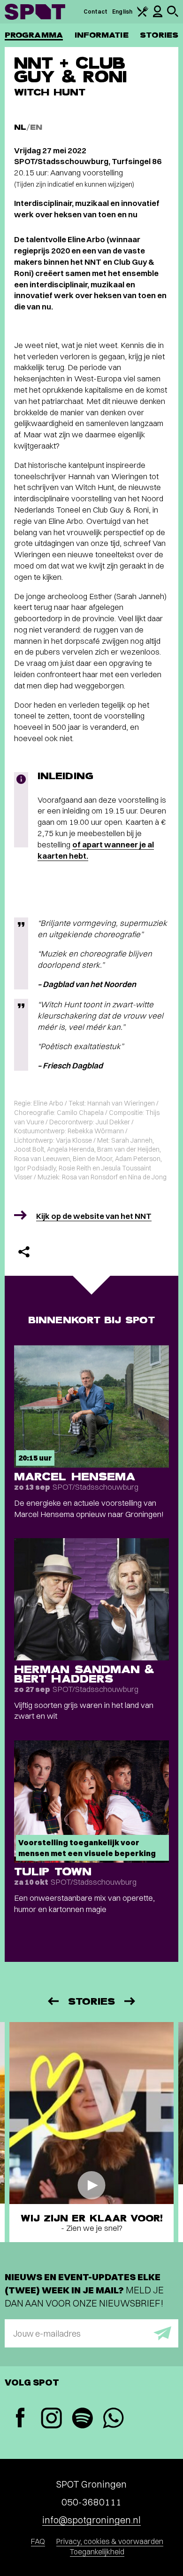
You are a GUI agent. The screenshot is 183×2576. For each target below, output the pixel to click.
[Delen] (24, 1252)
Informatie (102, 35)
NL (20, 127)
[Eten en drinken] (143, 15)
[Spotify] (82, 2419)
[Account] (158, 15)
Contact (96, 12)
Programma (34, 35)
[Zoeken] (173, 15)
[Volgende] (130, 2001)
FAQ (38, 2541)
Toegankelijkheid (97, 2552)
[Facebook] (20, 2419)
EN (36, 127)
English (122, 12)
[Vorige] (53, 2001)
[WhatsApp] (113, 2419)
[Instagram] (51, 2419)
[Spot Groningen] (35, 12)
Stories (159, 35)
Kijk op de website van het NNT (94, 1216)
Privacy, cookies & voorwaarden (110, 2541)
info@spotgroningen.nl (91, 2520)
